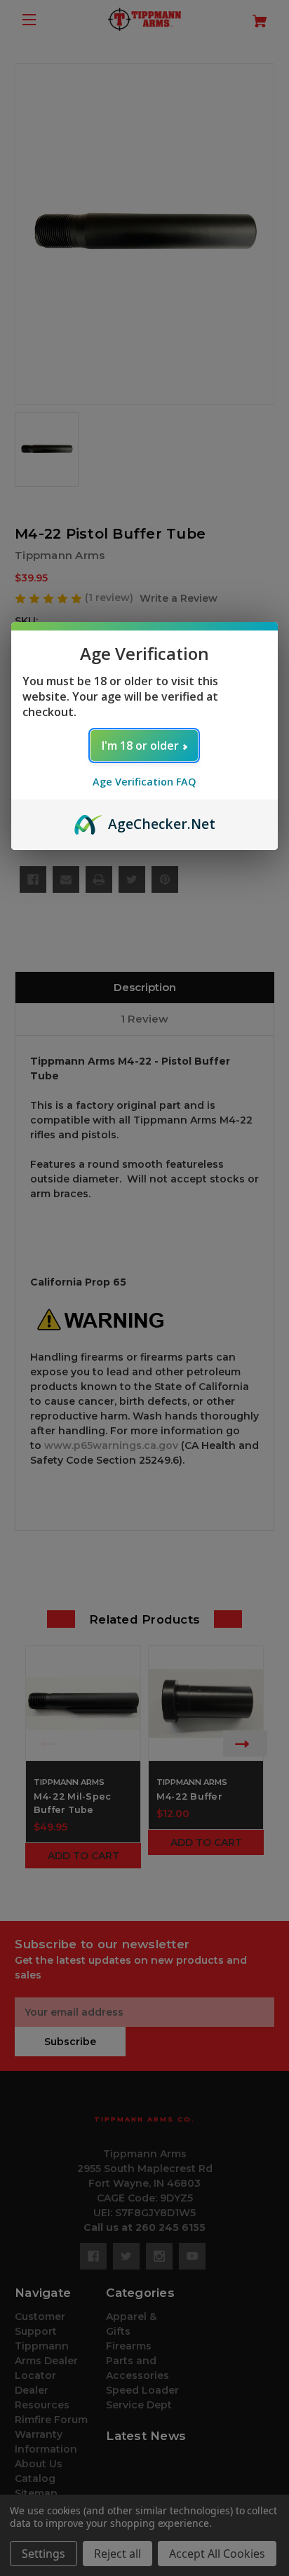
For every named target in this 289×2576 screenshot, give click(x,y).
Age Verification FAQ (144, 782)
